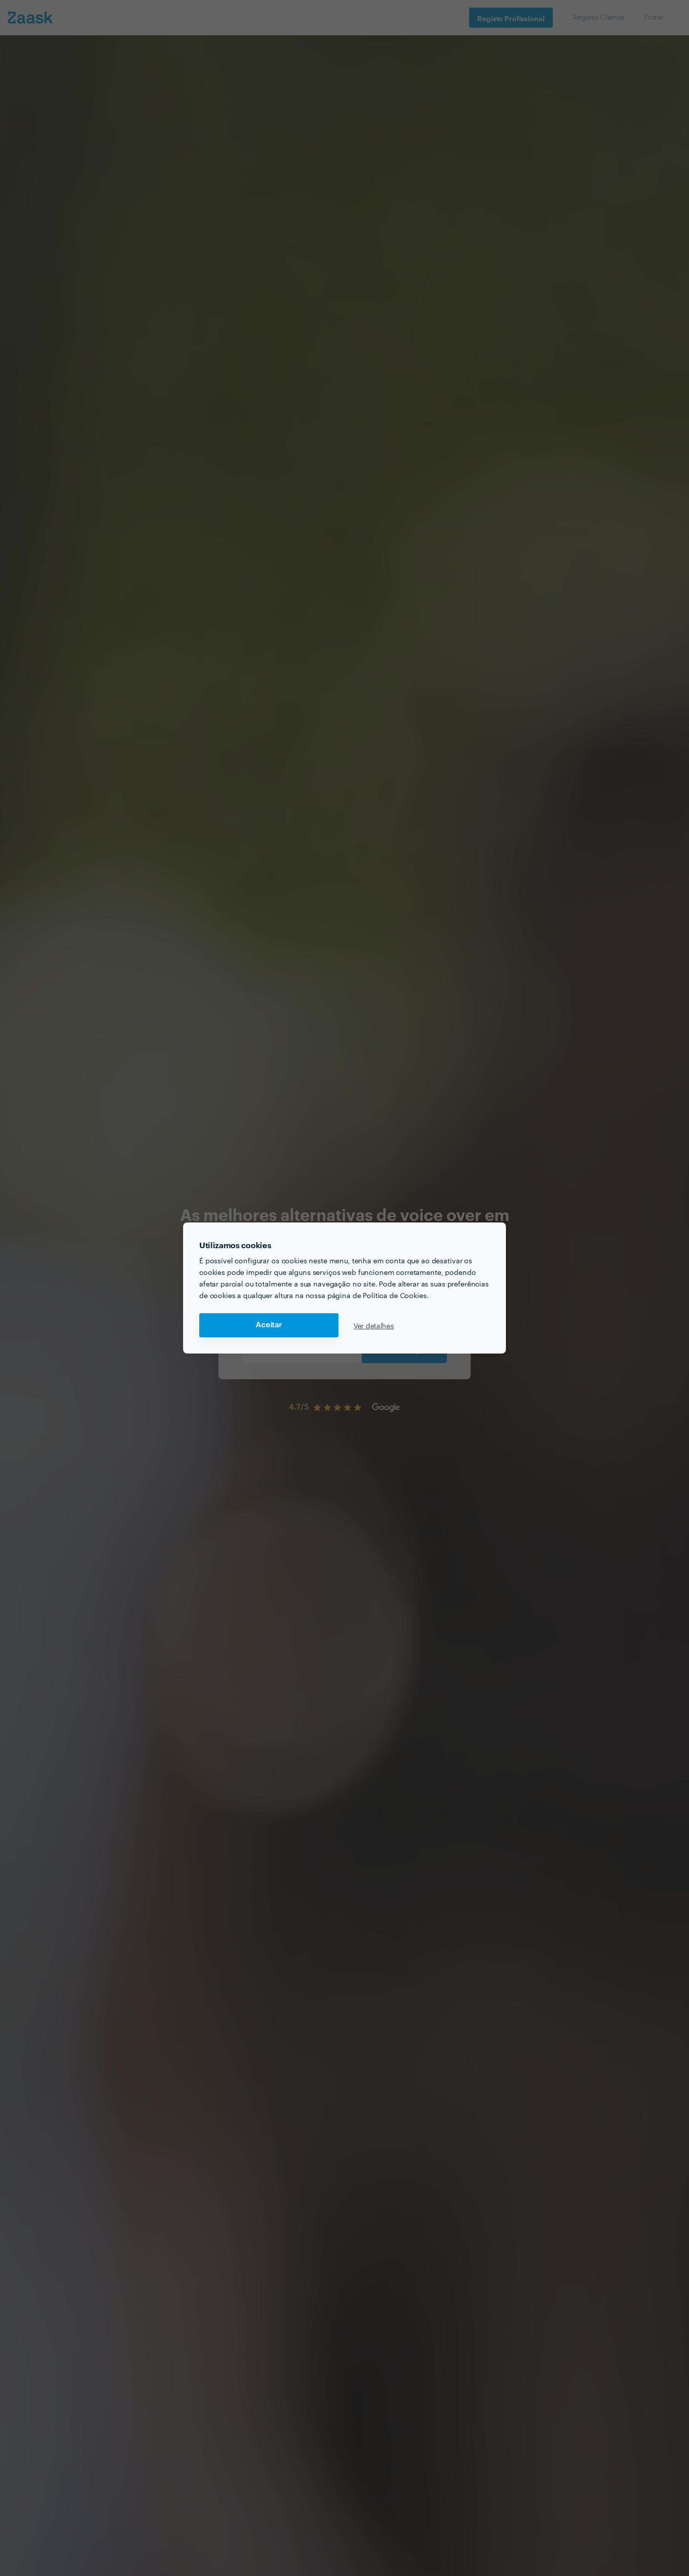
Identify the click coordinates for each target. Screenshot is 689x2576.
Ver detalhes (374, 1325)
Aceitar (269, 1325)
